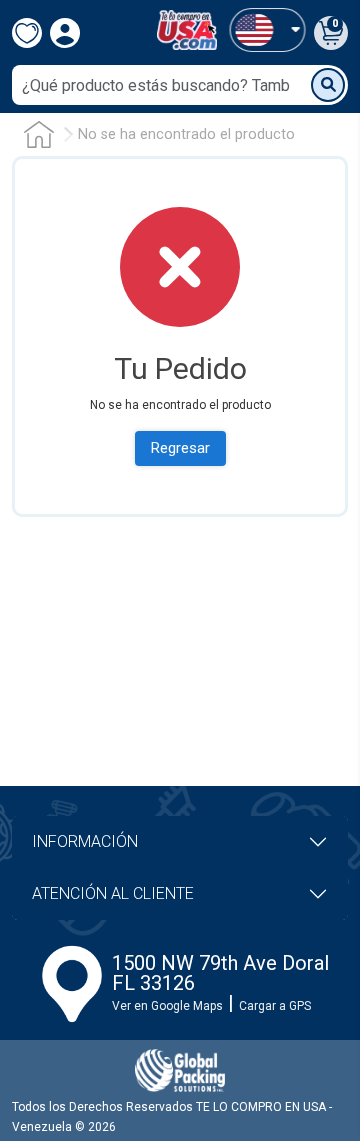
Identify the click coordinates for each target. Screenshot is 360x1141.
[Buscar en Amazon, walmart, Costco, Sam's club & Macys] (328, 85)
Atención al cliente (113, 893)
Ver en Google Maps (167, 1006)
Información (85, 841)
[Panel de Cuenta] (267, 30)
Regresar (180, 448)
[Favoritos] (27, 33)
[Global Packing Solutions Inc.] (180, 1070)
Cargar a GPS (275, 1006)
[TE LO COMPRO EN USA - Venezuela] (187, 30)
